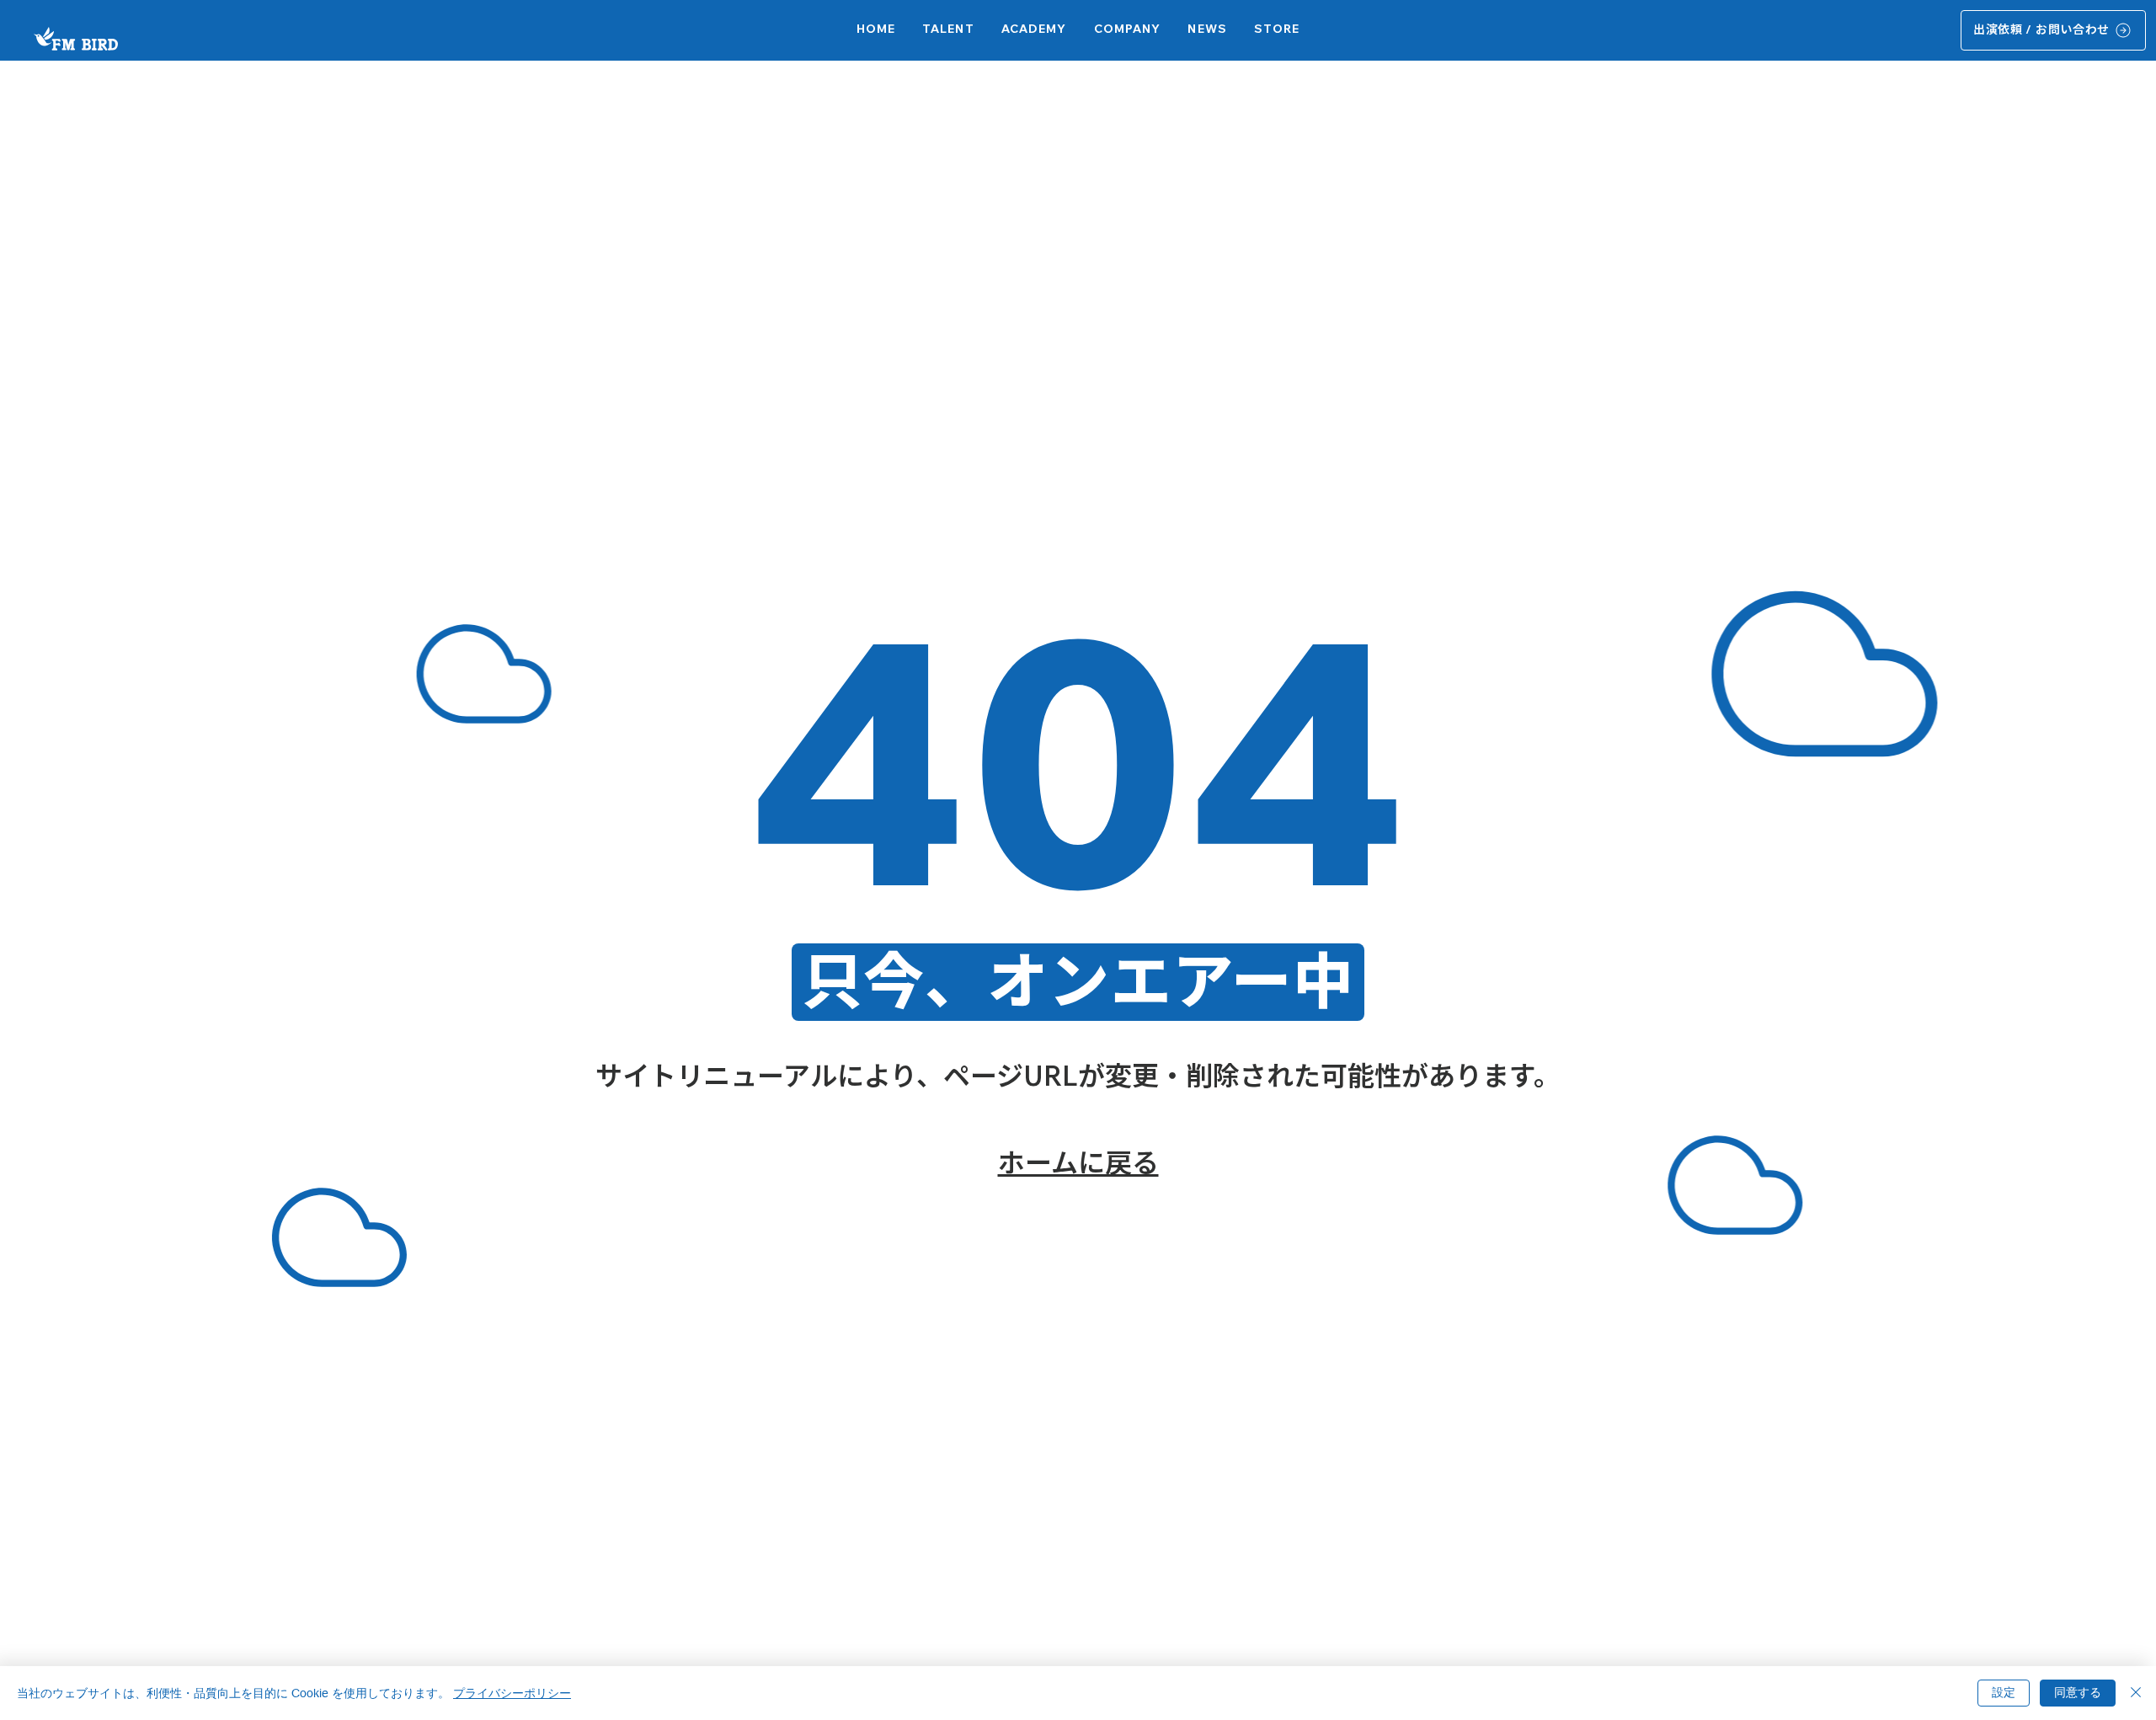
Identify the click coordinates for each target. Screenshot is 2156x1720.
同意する (2078, 1692)
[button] (1034, 30)
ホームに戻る (1078, 1162)
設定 (2004, 1692)
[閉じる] (2136, 1693)
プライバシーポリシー (512, 1693)
